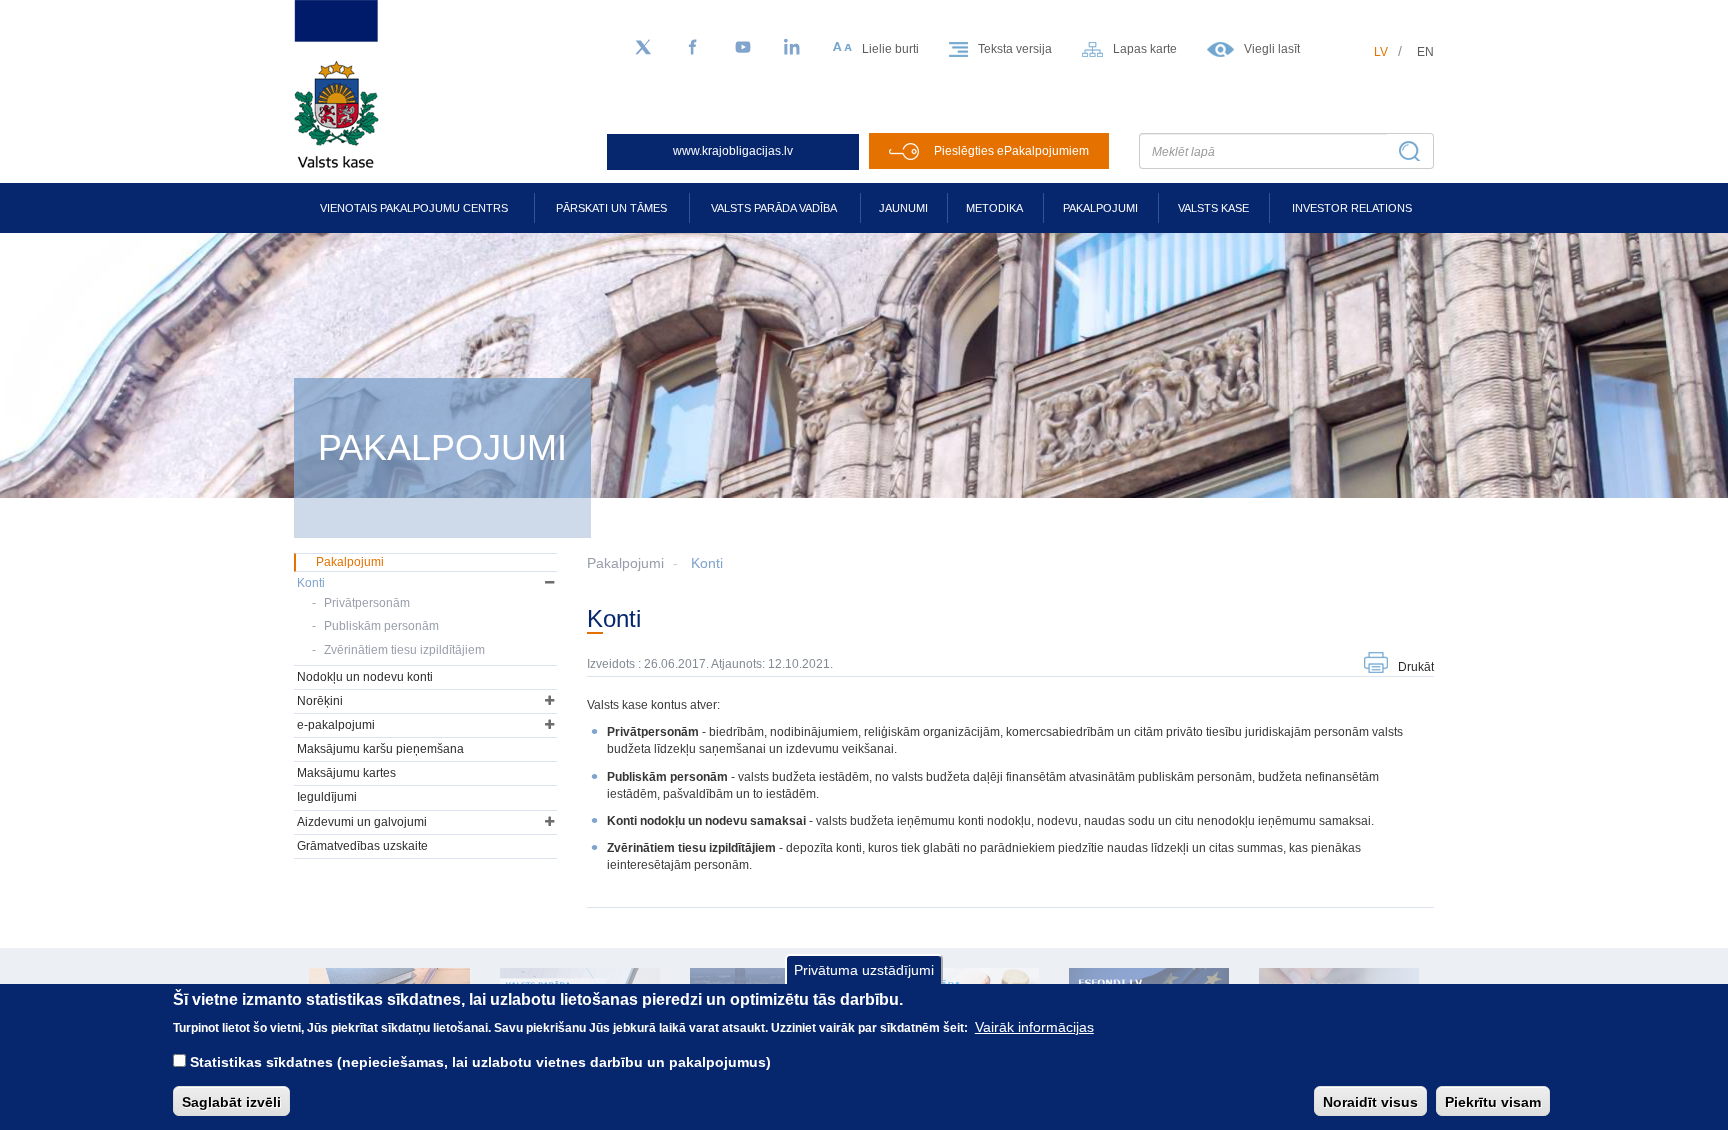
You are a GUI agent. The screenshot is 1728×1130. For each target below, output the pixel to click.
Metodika (994, 208)
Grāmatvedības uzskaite (362, 846)
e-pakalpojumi (336, 725)
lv (1381, 52)
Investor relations (1352, 208)
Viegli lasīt (1272, 49)
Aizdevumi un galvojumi (362, 822)
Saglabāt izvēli (231, 1101)
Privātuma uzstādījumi (864, 970)
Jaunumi (903, 208)
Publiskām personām (381, 626)
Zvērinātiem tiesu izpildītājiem (404, 650)
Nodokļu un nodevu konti (365, 677)
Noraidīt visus (1370, 1101)
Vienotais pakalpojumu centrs (414, 208)
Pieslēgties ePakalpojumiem (1011, 151)
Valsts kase (1213, 208)
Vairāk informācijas (1034, 1026)
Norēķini (320, 701)
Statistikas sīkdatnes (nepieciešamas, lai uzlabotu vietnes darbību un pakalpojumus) (480, 1062)
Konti (707, 563)
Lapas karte (1145, 49)
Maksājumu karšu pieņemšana (380, 749)
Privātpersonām (367, 603)
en (1425, 52)
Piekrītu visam (1493, 1101)
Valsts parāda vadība (774, 208)
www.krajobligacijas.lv (733, 151)
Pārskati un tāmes (611, 208)
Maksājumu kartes (346, 773)
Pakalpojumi (1100, 208)
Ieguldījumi (327, 797)
